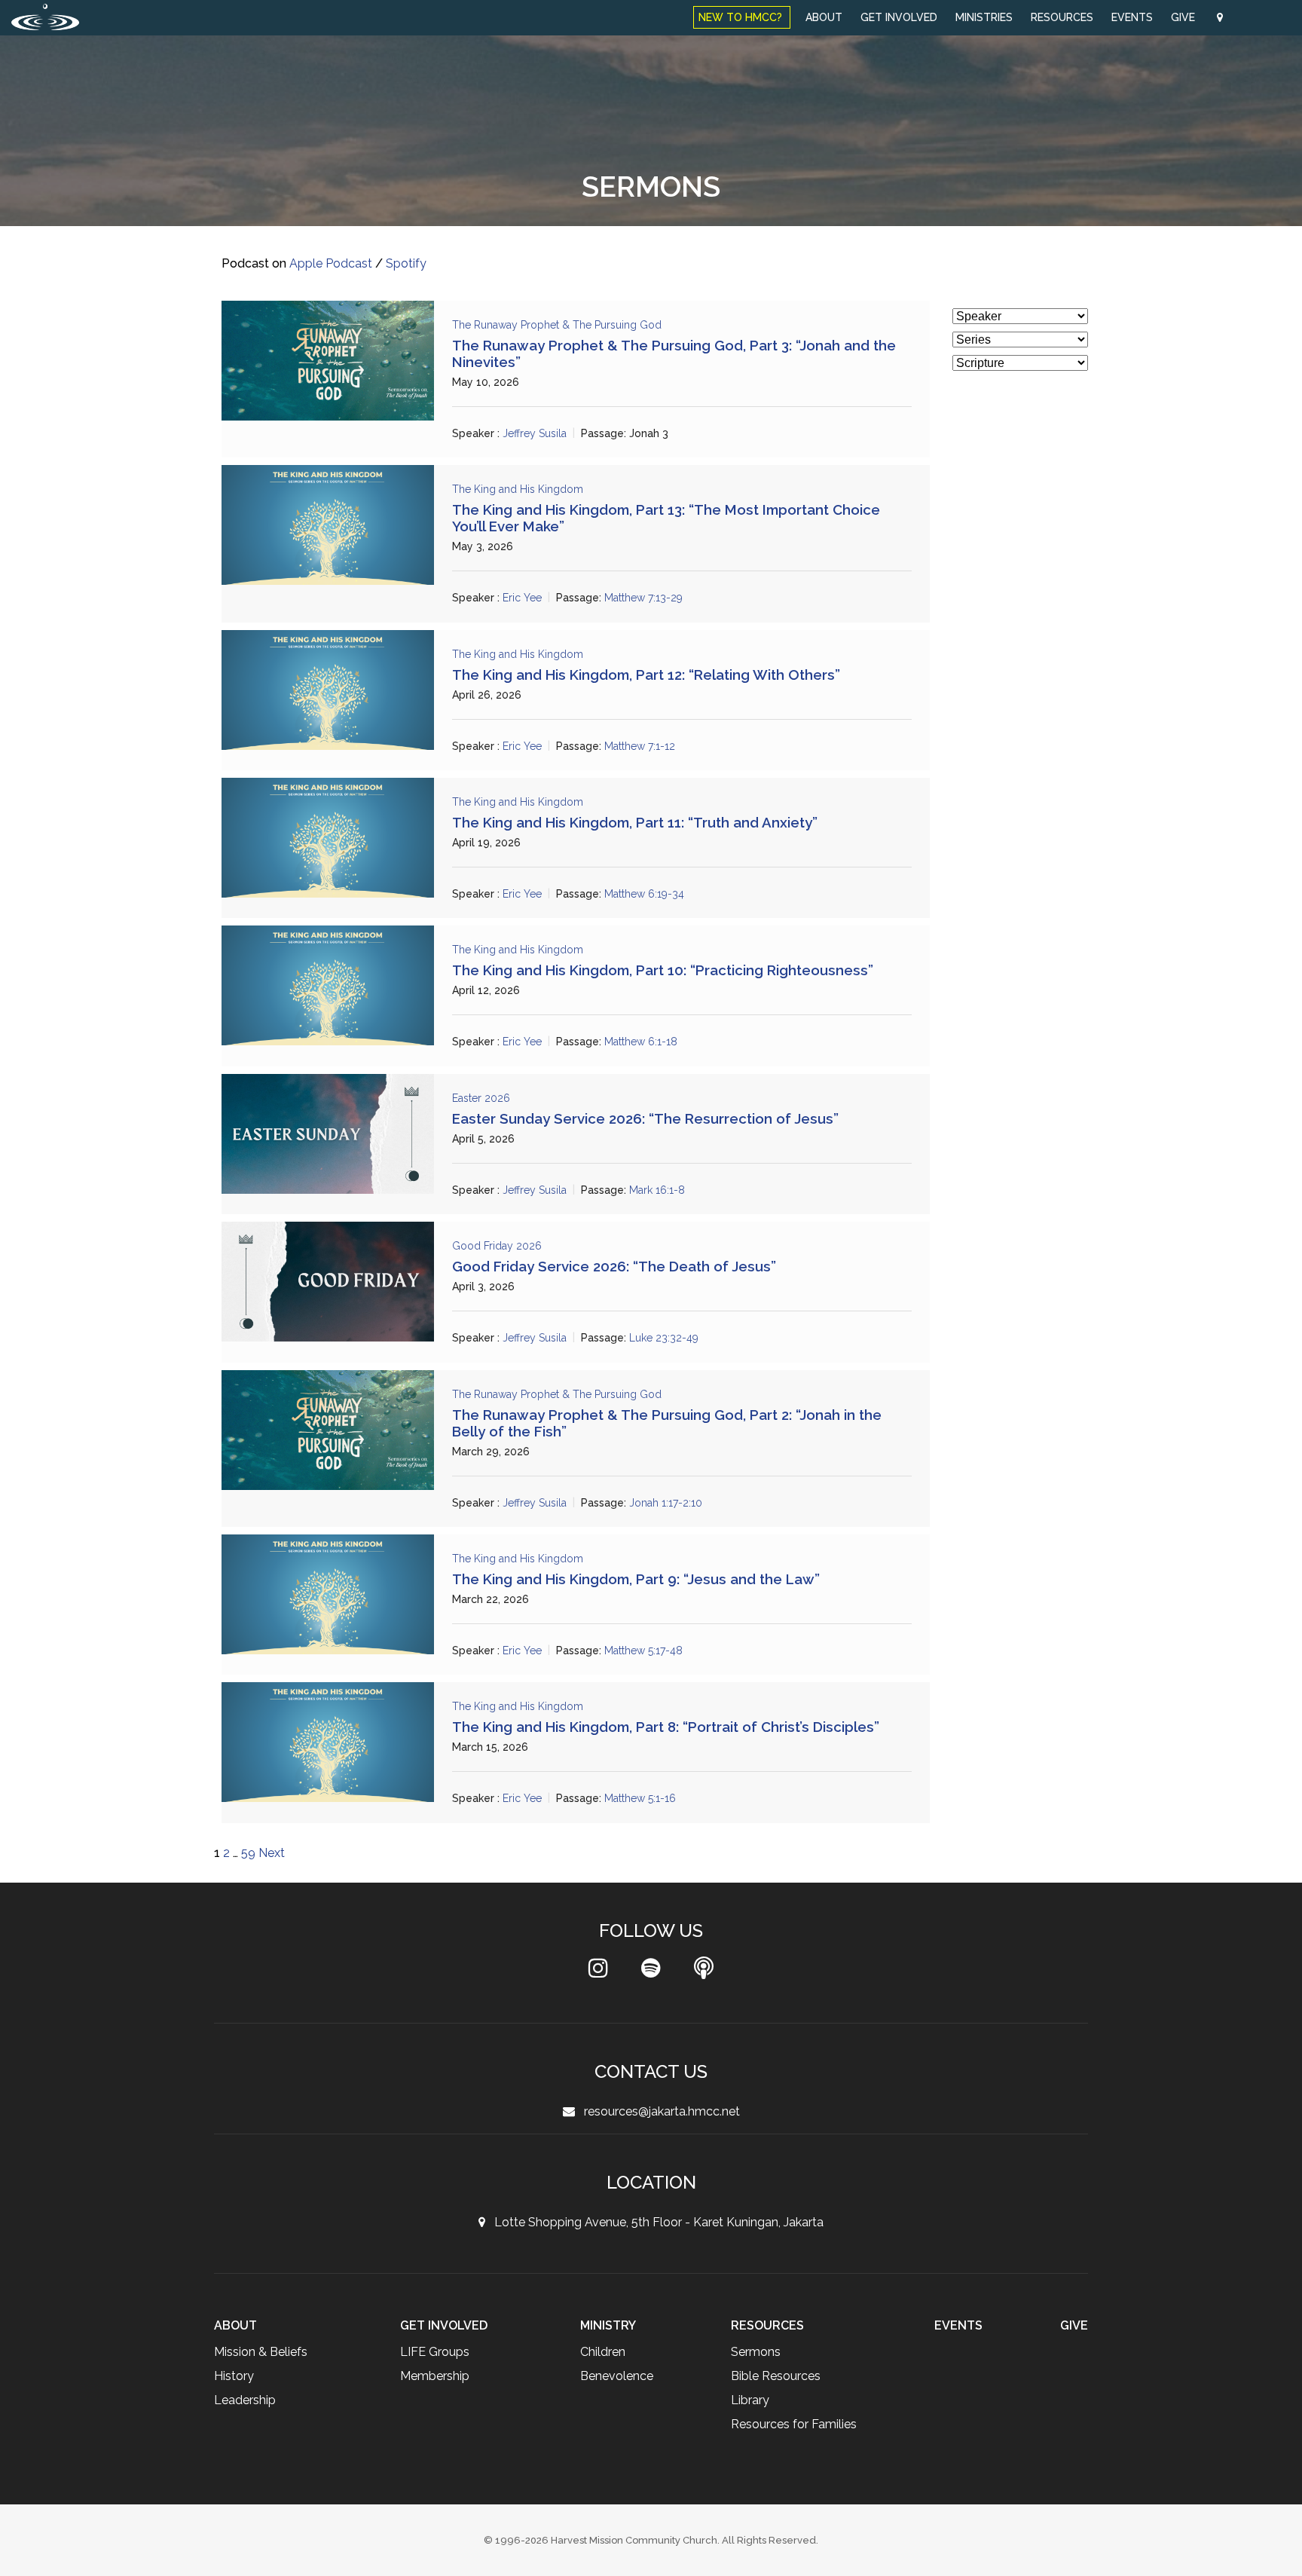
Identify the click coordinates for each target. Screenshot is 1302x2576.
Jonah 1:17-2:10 (670, 1503)
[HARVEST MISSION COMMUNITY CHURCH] (45, 17)
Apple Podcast (332, 263)
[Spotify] (651, 1972)
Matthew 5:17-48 (648, 1651)
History (234, 2376)
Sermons (756, 2352)
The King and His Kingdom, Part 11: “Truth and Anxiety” (635, 822)
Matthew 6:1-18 (645, 1042)
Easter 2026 (483, 1098)
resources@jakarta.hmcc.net (657, 2111)
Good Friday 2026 (497, 1246)
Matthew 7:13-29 (648, 598)
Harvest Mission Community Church (634, 2540)
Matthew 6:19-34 (649, 894)
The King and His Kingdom (519, 489)
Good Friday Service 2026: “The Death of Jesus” (614, 1266)
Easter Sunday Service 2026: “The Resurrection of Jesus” (645, 1118)
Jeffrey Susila (536, 433)
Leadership (246, 2400)
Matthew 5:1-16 (645, 1799)
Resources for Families (795, 2424)
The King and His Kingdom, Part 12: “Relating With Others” (646, 675)
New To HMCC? (742, 17)
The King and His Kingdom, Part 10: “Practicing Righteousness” (663, 970)
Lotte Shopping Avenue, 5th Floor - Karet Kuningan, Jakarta (654, 2222)
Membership (436, 2376)
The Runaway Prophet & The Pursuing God (561, 325)
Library (750, 2400)
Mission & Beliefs (262, 2352)
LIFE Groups (436, 2352)
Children (602, 2352)
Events (1132, 17)
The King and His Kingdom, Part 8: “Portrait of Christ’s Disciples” (666, 1727)
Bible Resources (777, 2376)
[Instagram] (598, 1972)
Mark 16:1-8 (661, 1190)
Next (272, 1853)
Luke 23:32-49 (668, 1338)
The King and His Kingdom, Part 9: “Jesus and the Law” (636, 1579)
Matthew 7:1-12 (644, 746)
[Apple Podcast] (704, 1972)
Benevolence (617, 2376)
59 (248, 1853)
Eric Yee (523, 598)
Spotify (408, 263)
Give (1184, 17)
